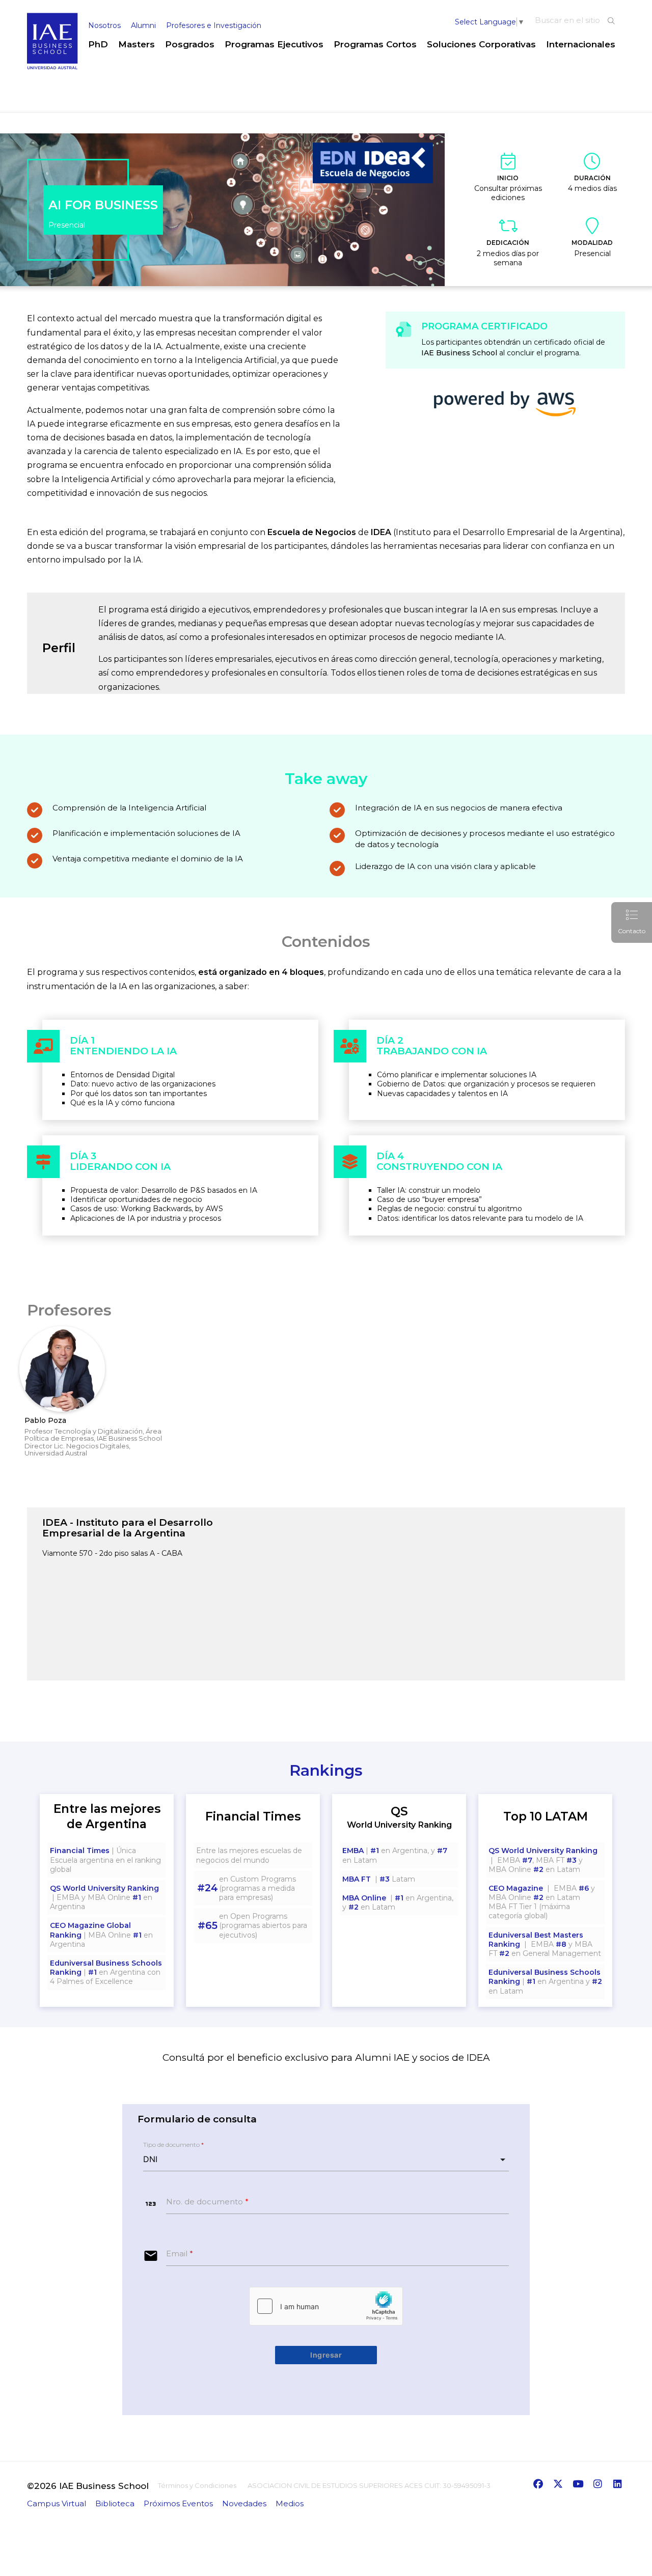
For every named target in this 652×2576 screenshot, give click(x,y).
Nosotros (104, 25)
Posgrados (190, 44)
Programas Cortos (375, 44)
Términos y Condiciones (197, 2485)
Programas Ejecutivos (274, 44)
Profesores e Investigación (214, 25)
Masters (137, 44)
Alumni (143, 25)
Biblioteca (115, 2503)
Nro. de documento (207, 2202)
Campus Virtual (57, 2503)
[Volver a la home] (52, 67)
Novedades (244, 2503)
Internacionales (581, 44)
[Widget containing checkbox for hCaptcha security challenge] (326, 2306)
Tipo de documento (173, 2145)
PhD (98, 44)
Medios (290, 2503)
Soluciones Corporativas (481, 44)
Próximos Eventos (178, 2503)
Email (180, 2253)
